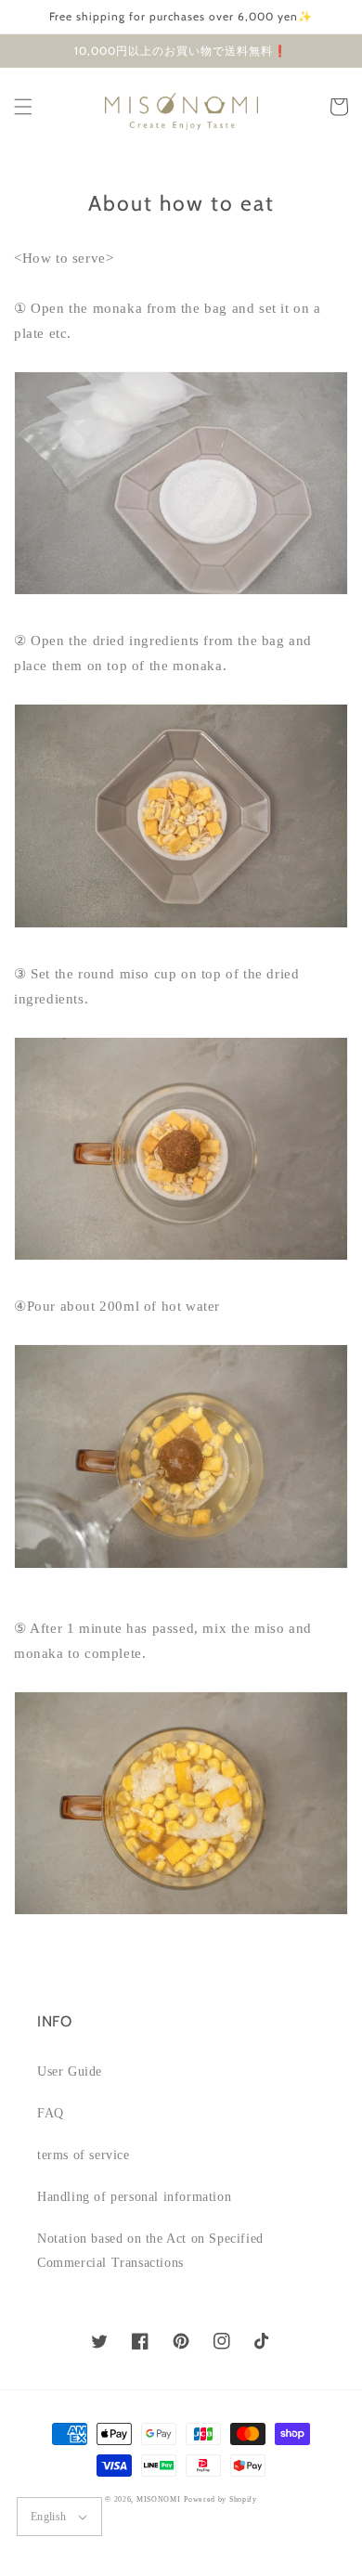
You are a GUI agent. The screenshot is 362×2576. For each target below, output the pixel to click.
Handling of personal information (134, 2197)
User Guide (70, 2071)
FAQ (51, 2113)
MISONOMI (159, 2499)
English (49, 2517)
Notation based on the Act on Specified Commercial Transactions (150, 2250)
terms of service (84, 2155)
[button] (23, 107)
